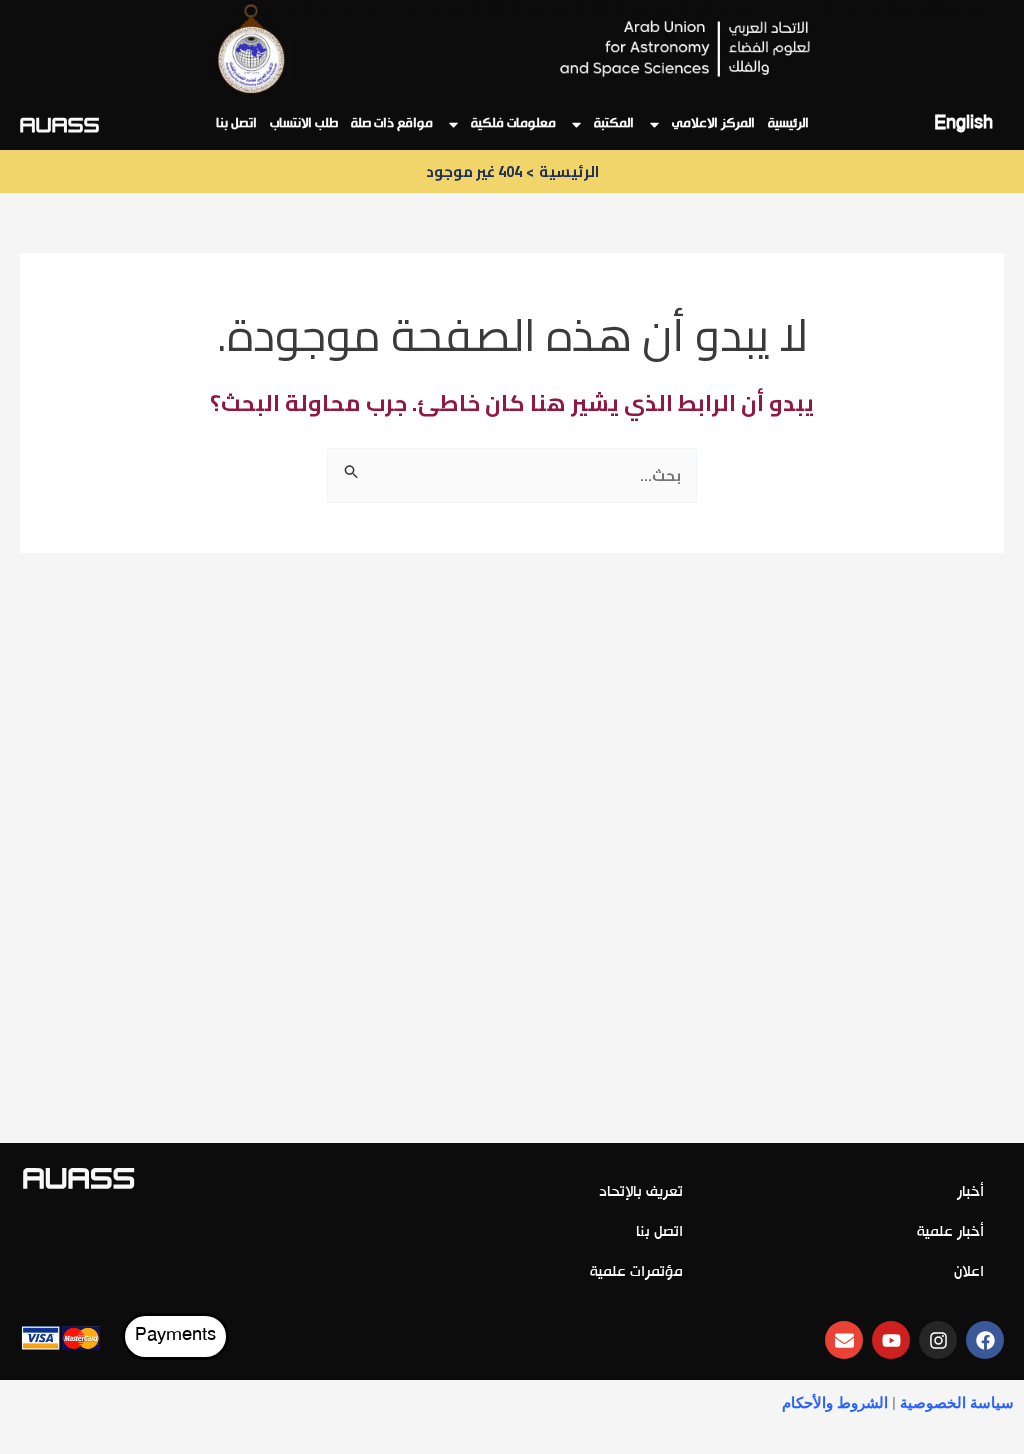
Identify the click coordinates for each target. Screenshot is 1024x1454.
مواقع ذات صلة (392, 124)
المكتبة (614, 124)
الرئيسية (788, 124)
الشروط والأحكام (835, 1403)
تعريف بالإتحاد (641, 1192)
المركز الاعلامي (713, 124)
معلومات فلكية (513, 124)
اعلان (969, 1272)
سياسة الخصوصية (957, 1403)
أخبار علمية (950, 1232)
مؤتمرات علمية (636, 1272)
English (963, 124)
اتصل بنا (236, 124)
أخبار (970, 1192)
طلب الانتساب (304, 124)
